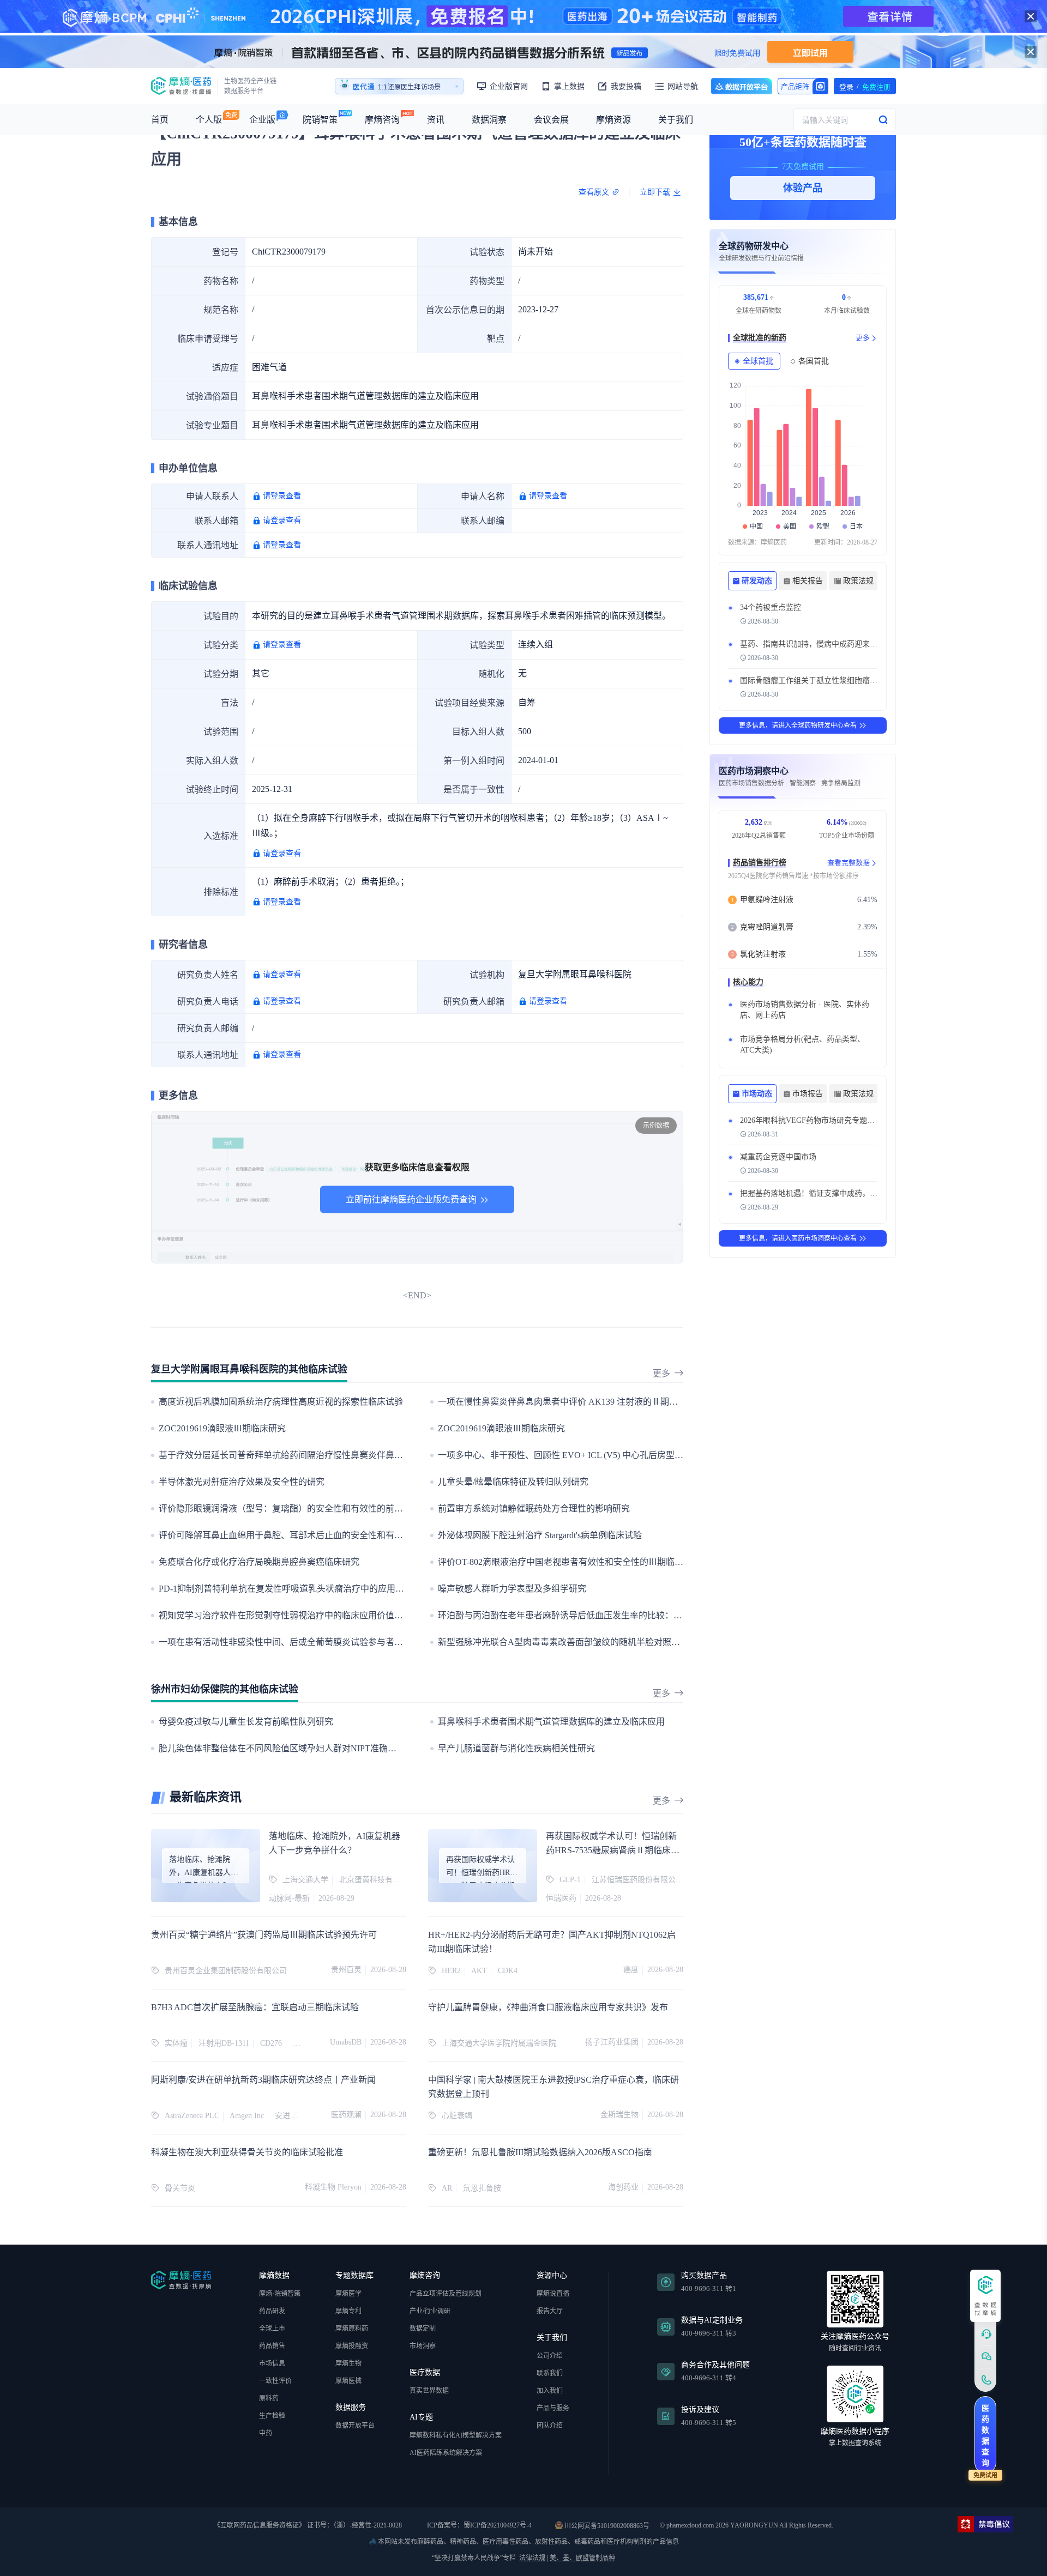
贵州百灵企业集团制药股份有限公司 (226, 1971)
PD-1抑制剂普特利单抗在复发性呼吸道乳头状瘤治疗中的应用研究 (286, 1589)
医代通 (364, 87)
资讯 (436, 120)
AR (447, 2188)
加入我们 (550, 2391)
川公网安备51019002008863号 (606, 2525)
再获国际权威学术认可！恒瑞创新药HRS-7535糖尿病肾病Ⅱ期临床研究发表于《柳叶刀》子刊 (613, 1850)
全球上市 (272, 2329)
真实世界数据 (429, 2391)
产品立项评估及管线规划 (446, 2294)
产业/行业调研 (430, 2311)
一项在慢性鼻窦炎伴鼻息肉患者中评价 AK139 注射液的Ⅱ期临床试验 (571, 1402)
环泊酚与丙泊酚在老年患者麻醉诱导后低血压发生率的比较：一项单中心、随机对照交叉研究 (617, 1615)
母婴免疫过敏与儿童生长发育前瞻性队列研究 (246, 1722)
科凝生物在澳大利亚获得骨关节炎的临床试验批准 (247, 2152)
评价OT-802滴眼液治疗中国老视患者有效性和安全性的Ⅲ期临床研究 (569, 1562)
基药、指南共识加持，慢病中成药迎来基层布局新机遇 (832, 644)
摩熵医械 (348, 2381)
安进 (282, 2116)
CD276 (271, 2043)
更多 (661, 1373)
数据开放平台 (742, 86)
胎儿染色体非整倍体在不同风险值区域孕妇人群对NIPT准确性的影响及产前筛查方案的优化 (334, 1748)
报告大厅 (550, 2311)
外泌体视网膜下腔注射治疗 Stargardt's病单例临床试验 (540, 1535)
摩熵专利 (348, 2311)
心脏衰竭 (457, 2116)
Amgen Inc (247, 2116)
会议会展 (551, 120)
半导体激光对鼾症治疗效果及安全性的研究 (242, 1482)
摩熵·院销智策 (280, 2294)
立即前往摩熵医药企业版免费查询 (411, 1199)
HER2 (451, 1971)
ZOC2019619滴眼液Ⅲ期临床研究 (222, 1428)
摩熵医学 (348, 2294)
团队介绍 (550, 2426)
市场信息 (272, 2363)
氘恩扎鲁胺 (482, 2188)
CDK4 (508, 1971)
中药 (266, 2433)
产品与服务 (553, 2408)
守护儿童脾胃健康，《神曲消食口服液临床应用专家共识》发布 (548, 2007)
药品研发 (272, 2311)
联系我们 (550, 2373)
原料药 (269, 2398)
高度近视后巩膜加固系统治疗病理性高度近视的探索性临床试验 (281, 1402)
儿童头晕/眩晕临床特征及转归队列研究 (513, 1482)
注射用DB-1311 (224, 2043)
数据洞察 (489, 120)
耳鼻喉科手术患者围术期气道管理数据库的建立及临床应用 (551, 1722)
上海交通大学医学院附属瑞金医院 (499, 2043)
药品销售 (272, 2346)
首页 (160, 120)
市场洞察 (423, 2346)
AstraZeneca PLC (192, 2116)
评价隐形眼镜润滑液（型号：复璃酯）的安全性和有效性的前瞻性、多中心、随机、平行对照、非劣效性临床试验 (377, 1508)
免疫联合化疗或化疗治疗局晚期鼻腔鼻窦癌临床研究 (259, 1562)
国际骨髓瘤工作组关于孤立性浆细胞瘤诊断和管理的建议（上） (847, 681)
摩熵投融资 (352, 2346)
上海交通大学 (305, 1880)
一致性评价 (275, 2381)
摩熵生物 (348, 2363)
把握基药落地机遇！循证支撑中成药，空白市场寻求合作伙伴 (843, 1193)
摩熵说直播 (553, 2294)
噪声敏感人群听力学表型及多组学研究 (512, 1589)
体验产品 (803, 188)
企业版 (262, 120)
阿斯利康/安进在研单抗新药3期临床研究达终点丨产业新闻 (263, 2080)
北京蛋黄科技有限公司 (377, 1880)
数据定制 (423, 2329)
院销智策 (320, 120)
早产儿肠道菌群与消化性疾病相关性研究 (516, 1748)
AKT (479, 1971)
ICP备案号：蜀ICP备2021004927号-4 (479, 2525)
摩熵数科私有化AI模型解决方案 (456, 2435)
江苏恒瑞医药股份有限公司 (637, 1880)
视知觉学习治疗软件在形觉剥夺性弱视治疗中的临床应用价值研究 (285, 1615)
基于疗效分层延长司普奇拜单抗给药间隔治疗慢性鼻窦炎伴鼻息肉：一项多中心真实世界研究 (338, 1455)
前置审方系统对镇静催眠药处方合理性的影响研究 (534, 1508)
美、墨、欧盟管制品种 (582, 2558)
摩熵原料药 (352, 2329)
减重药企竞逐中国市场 (778, 1157)
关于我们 (676, 120)
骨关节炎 (180, 2188)
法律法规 (532, 2558)
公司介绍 (550, 2356)
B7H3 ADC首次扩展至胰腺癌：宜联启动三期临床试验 (255, 2007)
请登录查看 (282, 496)
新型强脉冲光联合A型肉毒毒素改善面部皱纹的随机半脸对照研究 (563, 1642)
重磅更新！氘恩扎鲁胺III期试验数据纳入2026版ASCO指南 (540, 2152)
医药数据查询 (985, 2436)
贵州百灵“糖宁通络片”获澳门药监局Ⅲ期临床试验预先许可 (264, 1935)
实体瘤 (176, 2043)
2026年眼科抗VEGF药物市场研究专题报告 (811, 1120)
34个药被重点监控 (771, 607)
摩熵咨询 (382, 120)
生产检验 (272, 2416)
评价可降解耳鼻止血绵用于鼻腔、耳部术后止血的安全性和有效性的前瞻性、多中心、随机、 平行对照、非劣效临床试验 (391, 1535)
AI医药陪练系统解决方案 (446, 2453)
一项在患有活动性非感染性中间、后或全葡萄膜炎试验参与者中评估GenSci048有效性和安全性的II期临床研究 (368, 1642)
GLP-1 (570, 1880)
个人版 (209, 120)
